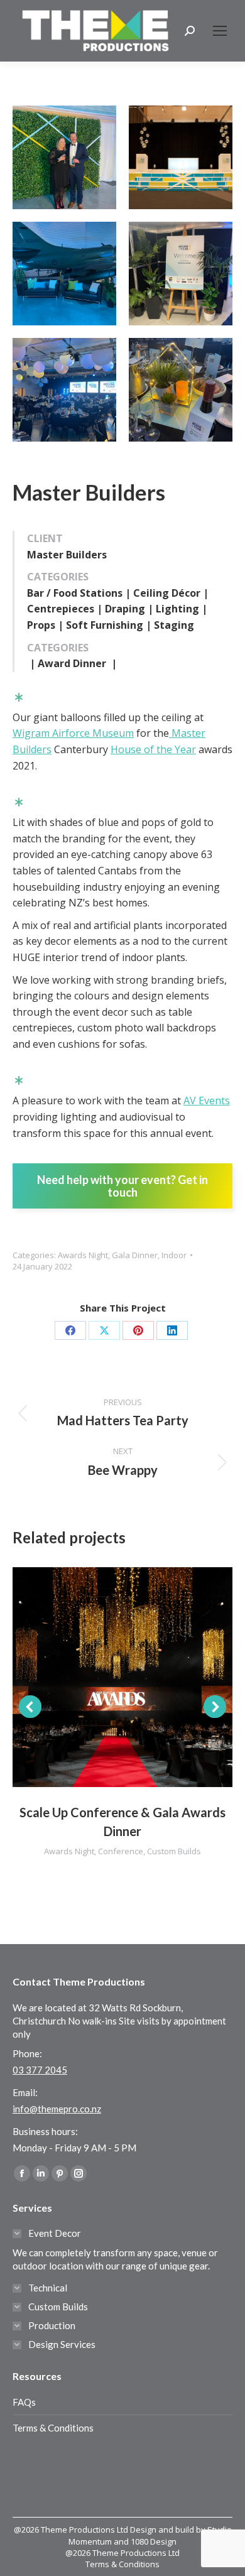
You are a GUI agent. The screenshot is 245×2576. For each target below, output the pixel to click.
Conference (121, 1851)
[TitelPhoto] (181, 390)
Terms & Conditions (53, 2428)
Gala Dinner (135, 1255)
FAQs (24, 2402)
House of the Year (153, 749)
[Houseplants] (181, 274)
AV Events (207, 1101)
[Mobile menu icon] (220, 31)
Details (139, 1677)
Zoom (106, 1677)
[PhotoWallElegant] (64, 157)
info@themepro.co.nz (57, 2109)
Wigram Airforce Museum (73, 733)
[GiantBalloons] (64, 390)
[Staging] (181, 157)
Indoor (174, 1255)
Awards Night (83, 1255)
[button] (30, 1707)
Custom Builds (174, 1851)
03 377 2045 (40, 2070)
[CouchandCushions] (64, 274)
